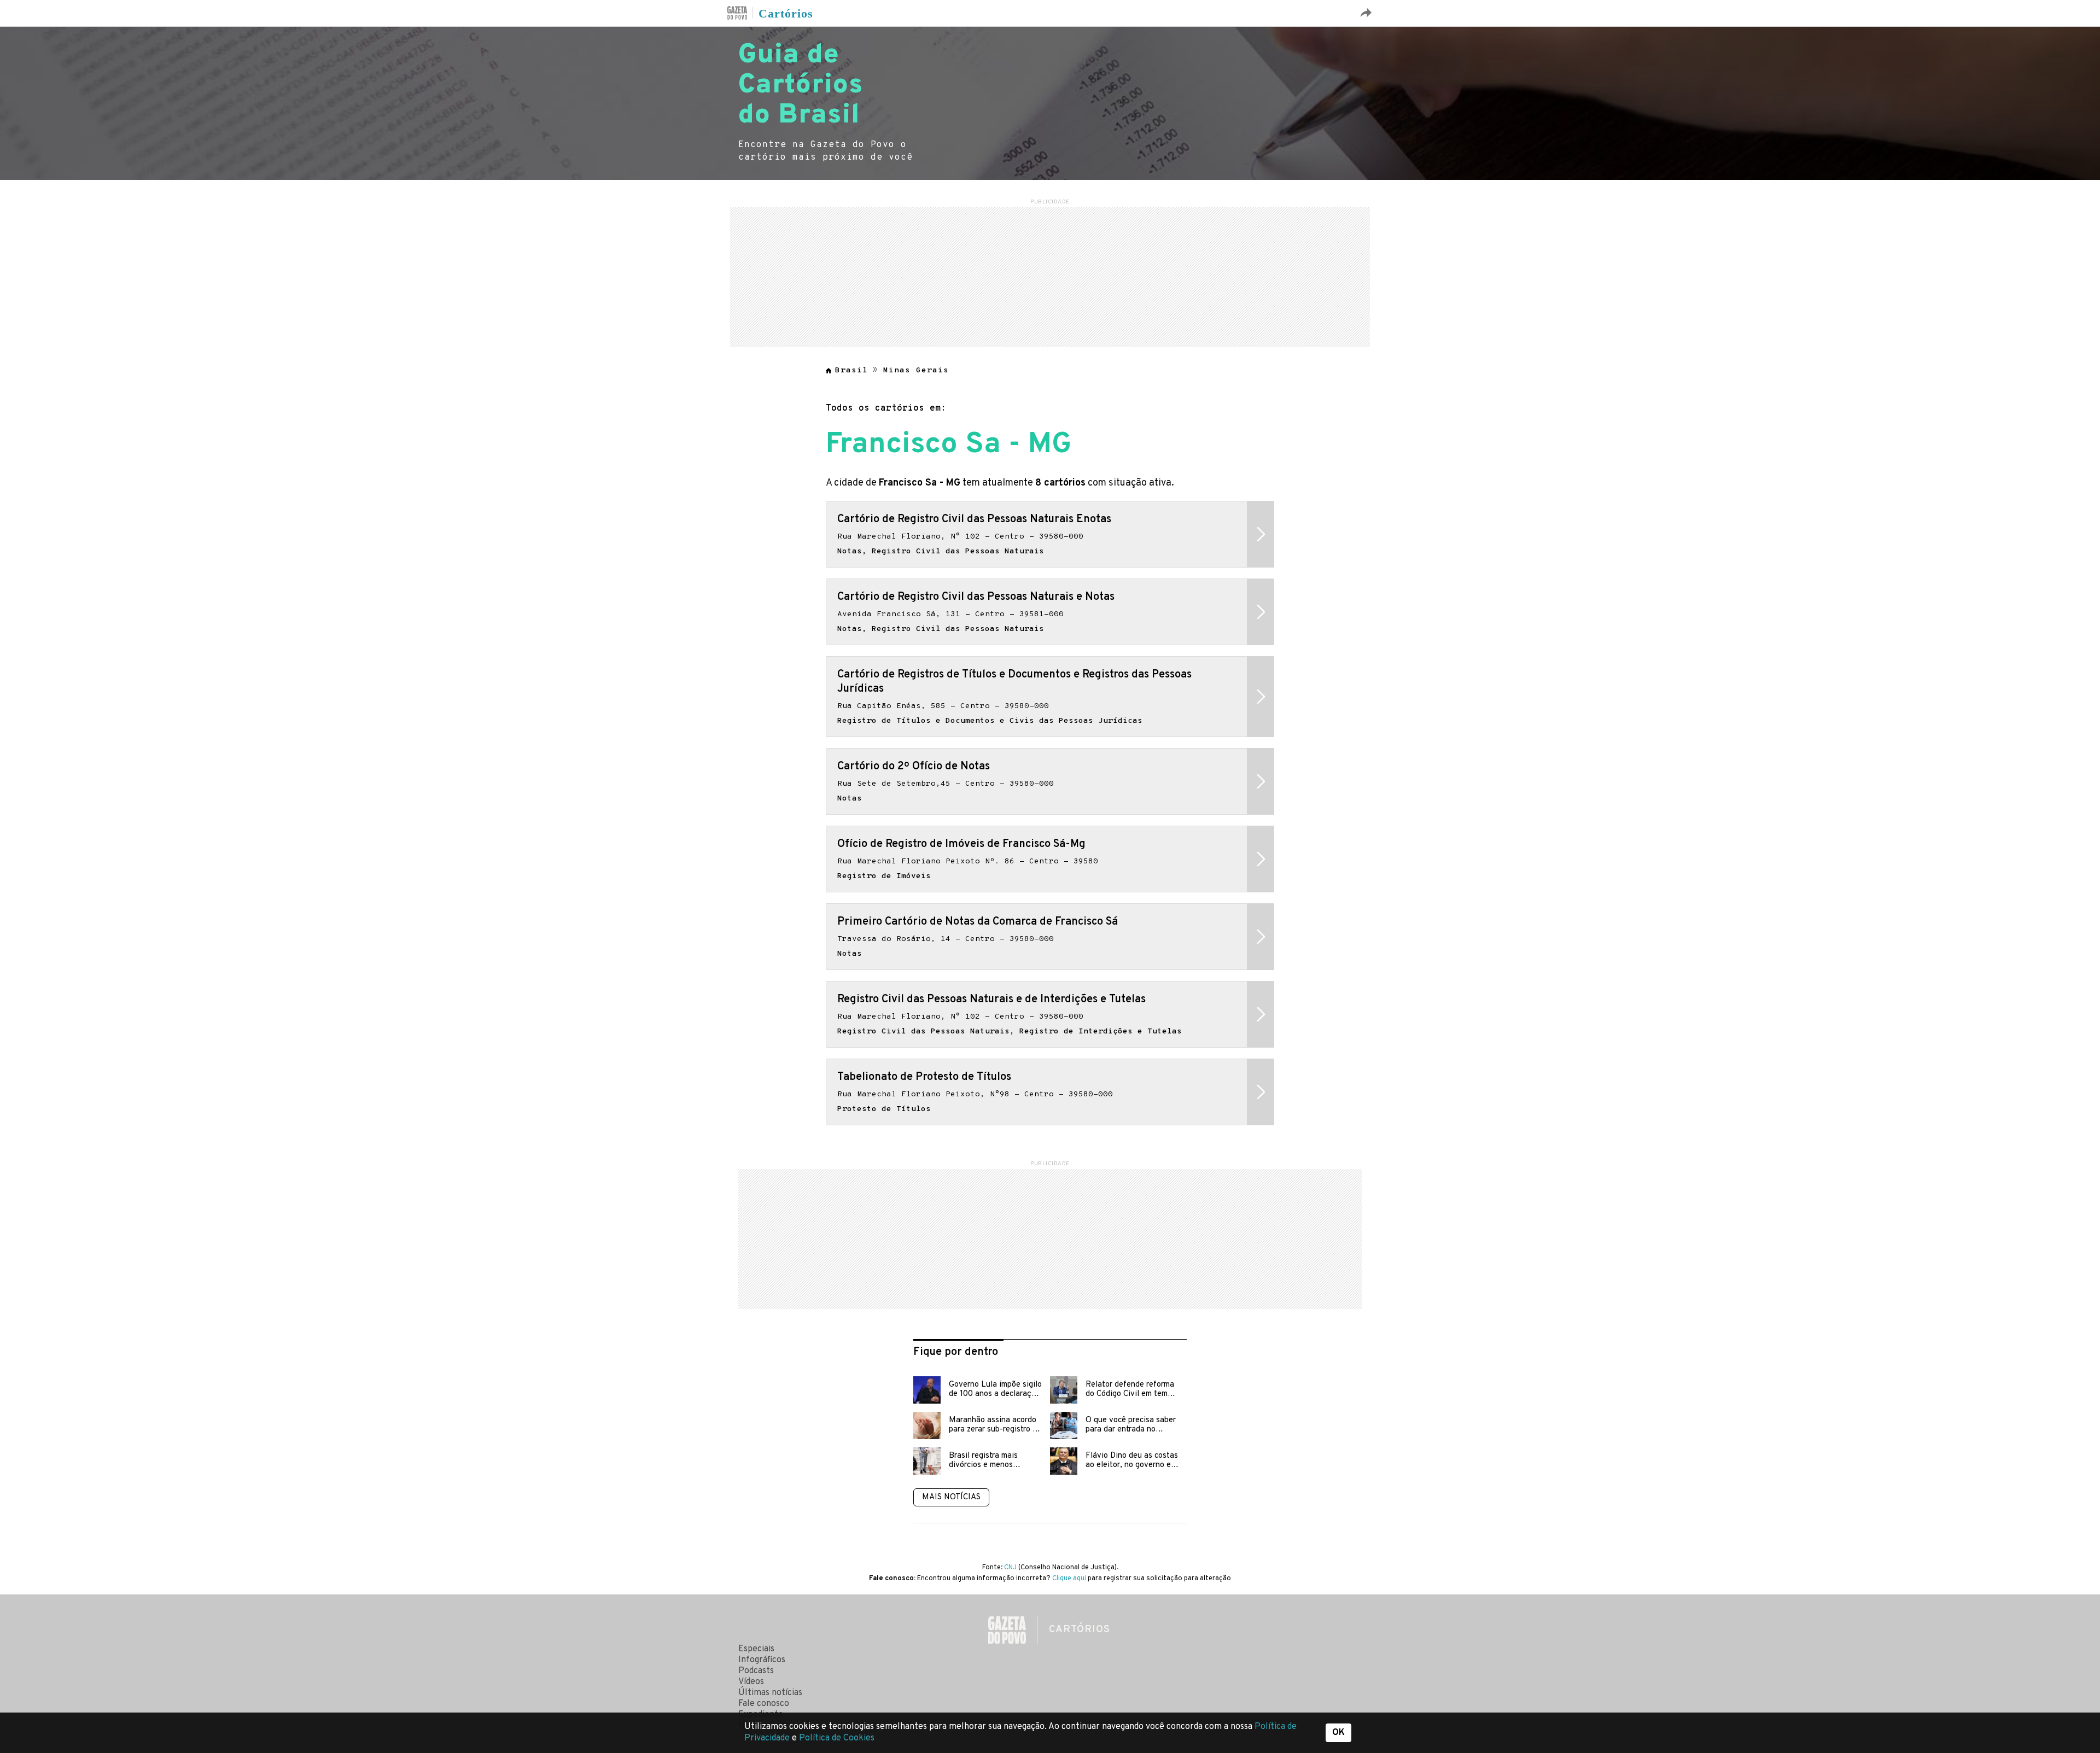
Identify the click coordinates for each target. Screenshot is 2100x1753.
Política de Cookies (837, 1738)
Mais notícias (951, 1497)
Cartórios (786, 14)
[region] (1050, 276)
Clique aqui (1069, 1579)
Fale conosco (764, 1704)
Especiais (756, 1649)
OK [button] (1338, 1733)
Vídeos (751, 1682)
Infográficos (762, 1660)
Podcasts (756, 1671)
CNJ (1010, 1568)
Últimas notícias (770, 1693)
